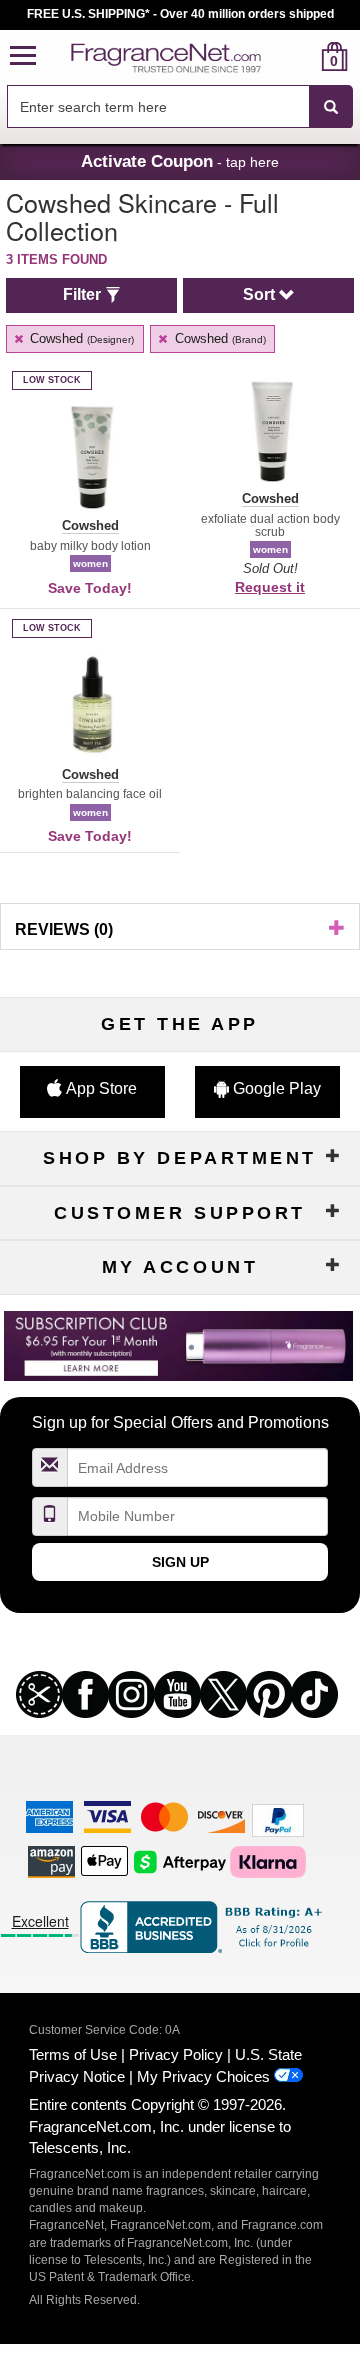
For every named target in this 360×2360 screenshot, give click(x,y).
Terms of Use (73, 2054)
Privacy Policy (176, 2054)
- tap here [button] (180, 161)
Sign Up (180, 1562)
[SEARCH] (331, 107)
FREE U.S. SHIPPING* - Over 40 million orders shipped (180, 14)
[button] (23, 56)
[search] (302, 56)
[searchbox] (158, 106)
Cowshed (80, 338)
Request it (270, 587)
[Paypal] (278, 1819)
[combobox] (180, 107)
